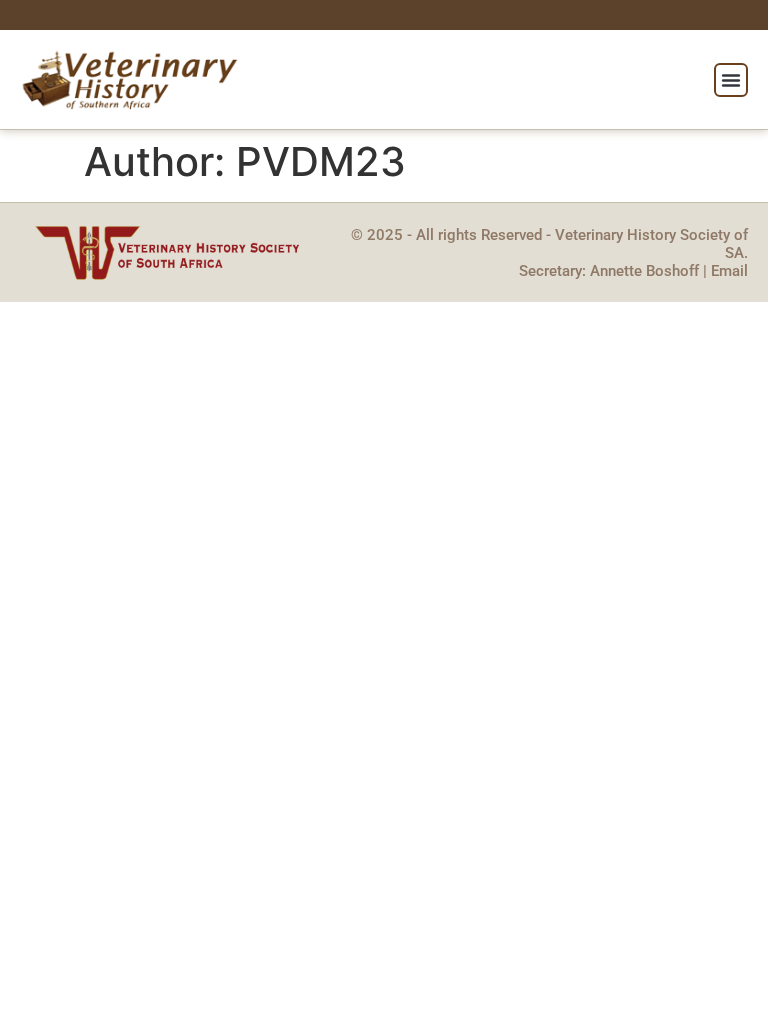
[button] (731, 80)
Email (729, 271)
